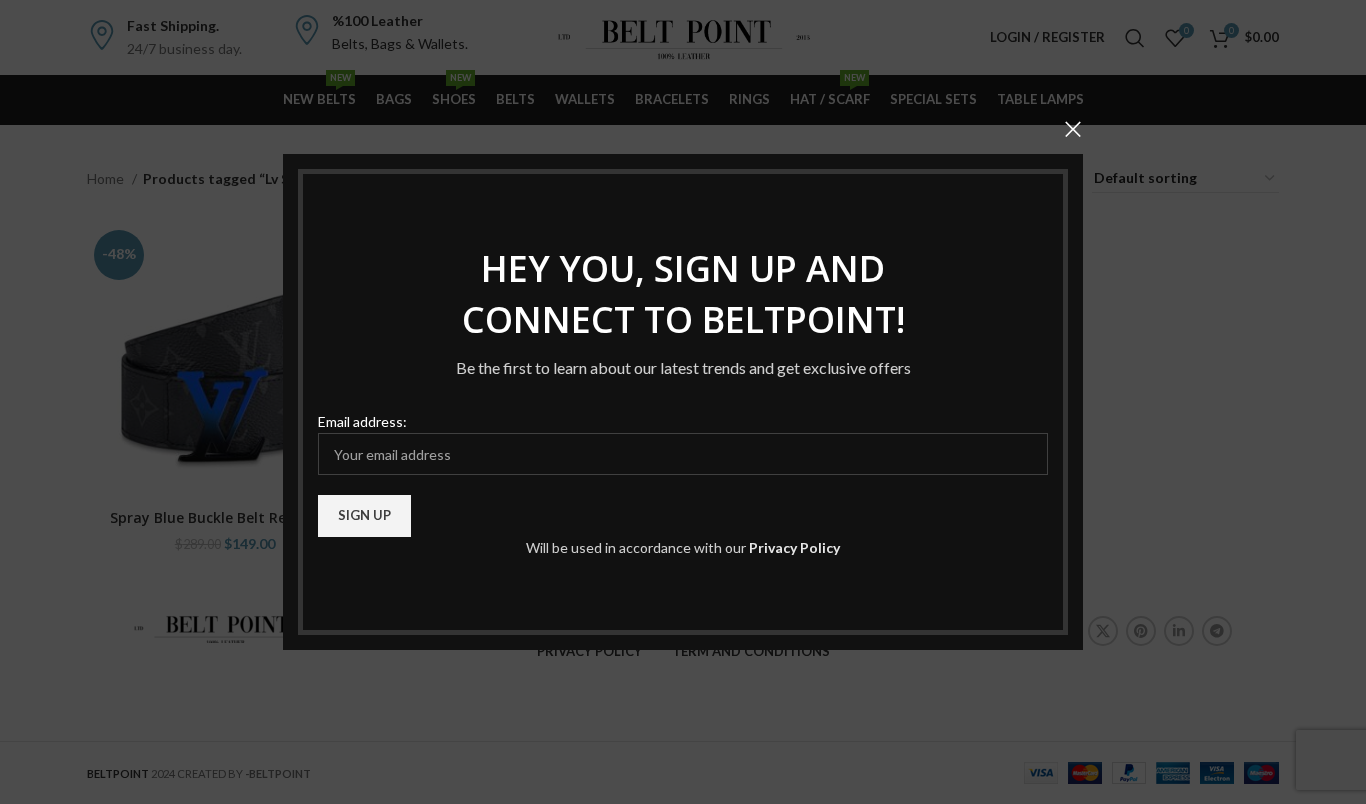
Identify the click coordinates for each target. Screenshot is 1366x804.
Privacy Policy (794, 547)
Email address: (362, 421)
